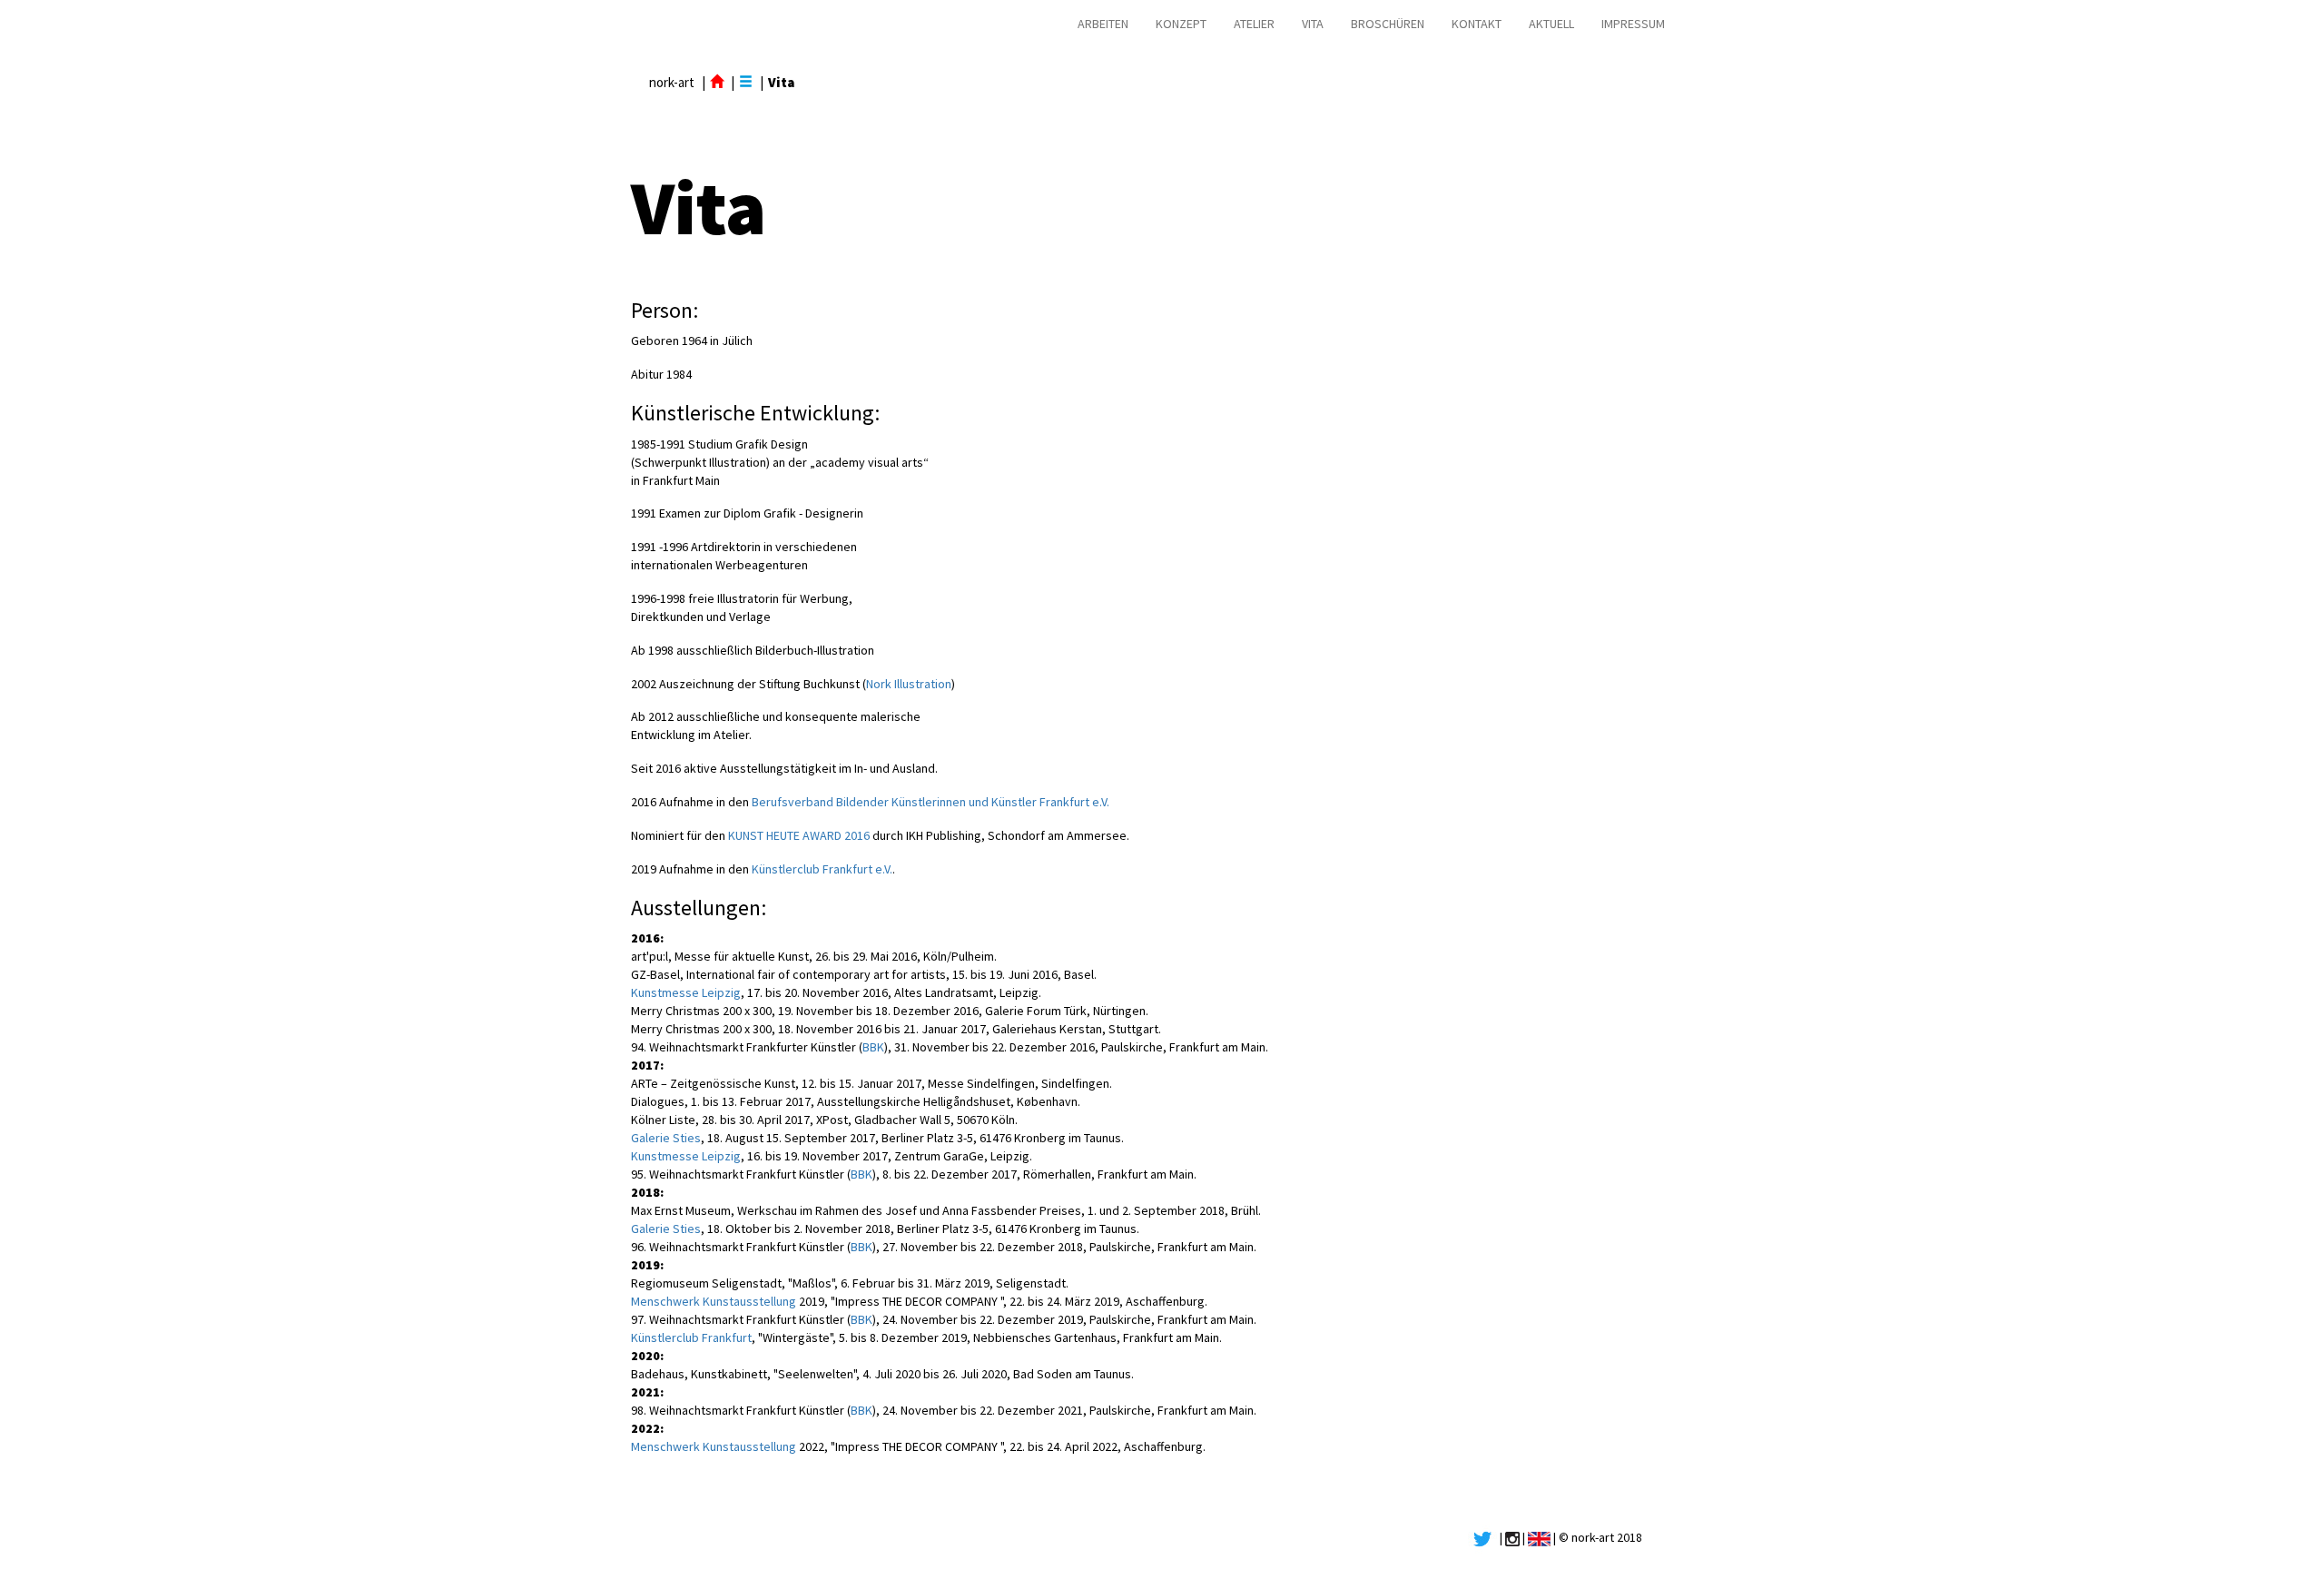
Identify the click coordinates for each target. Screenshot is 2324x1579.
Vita (1313, 24)
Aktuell (1551, 24)
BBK (873, 1047)
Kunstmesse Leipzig (686, 992)
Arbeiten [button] (1103, 24)
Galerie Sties (666, 1138)
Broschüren (1388, 24)
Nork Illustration (909, 684)
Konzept (1181, 24)
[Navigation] (746, 82)
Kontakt (1477, 24)
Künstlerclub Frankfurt (691, 1337)
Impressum (1633, 24)
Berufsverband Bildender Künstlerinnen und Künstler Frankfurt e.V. (931, 802)
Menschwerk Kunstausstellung (714, 1301)
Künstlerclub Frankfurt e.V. (822, 869)
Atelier (1254, 24)
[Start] (717, 82)
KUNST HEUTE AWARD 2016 (799, 835)
